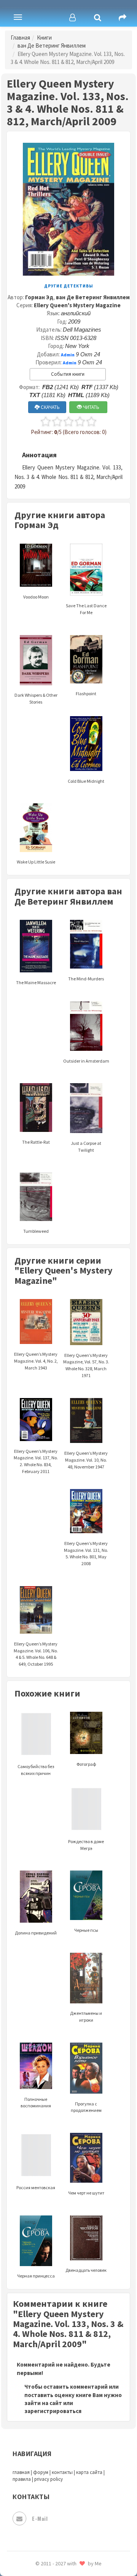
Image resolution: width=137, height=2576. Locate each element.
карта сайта (89, 2472)
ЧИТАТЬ (91, 407)
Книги (44, 38)
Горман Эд (39, 297)
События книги (68, 374)
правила (22, 2479)
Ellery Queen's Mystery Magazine (77, 305)
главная (21, 2472)
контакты (62, 2472)
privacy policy (49, 2479)
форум (41, 2472)
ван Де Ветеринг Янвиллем (52, 45)
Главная (20, 38)
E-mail (40, 2518)
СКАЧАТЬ (50, 407)
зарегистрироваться (53, 2411)
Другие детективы (69, 286)
